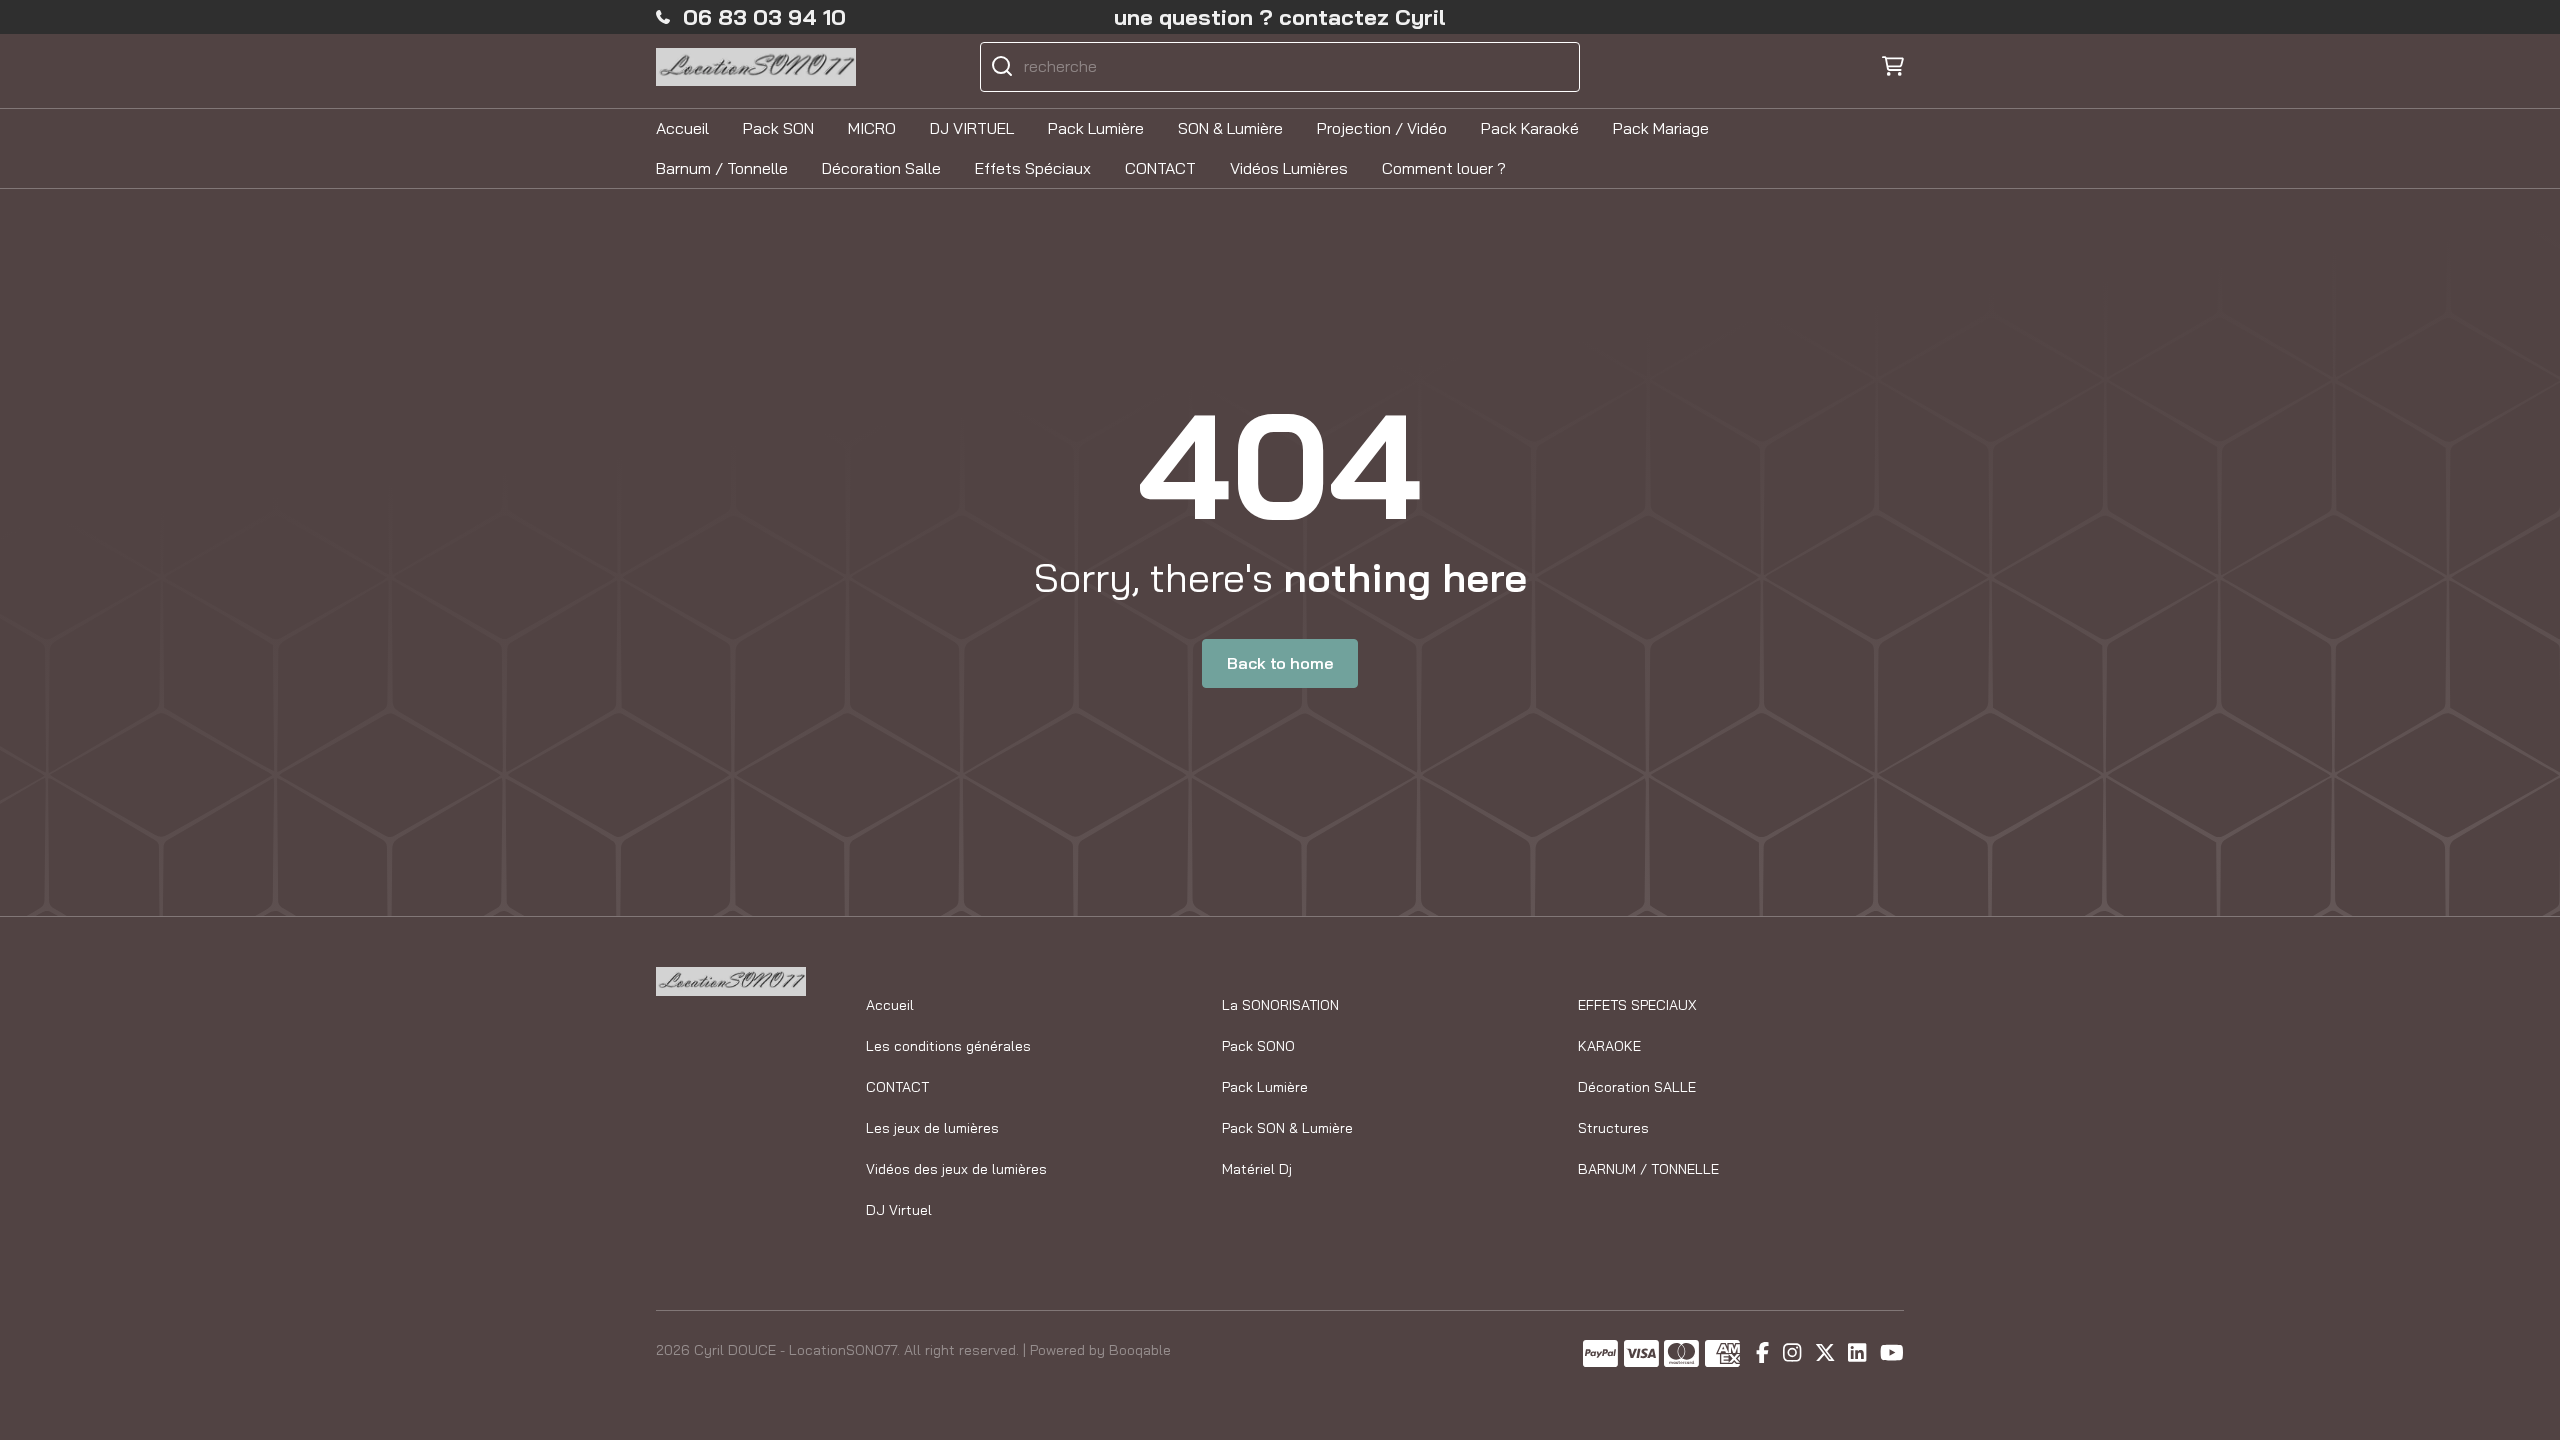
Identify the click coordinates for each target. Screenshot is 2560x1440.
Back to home (1279, 663)
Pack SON (778, 128)
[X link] (1825, 1354)
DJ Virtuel (899, 1210)
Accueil (682, 128)
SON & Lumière (1230, 128)
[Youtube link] (1892, 1354)
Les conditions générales (948, 1046)
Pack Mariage (1661, 128)
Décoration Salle (881, 168)
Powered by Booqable (1100, 1350)
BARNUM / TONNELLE (1648, 1169)
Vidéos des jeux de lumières (956, 1169)
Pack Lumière (1096, 128)
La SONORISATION (1280, 1005)
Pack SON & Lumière (1287, 1128)
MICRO (872, 128)
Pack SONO (1258, 1046)
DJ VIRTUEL (972, 128)
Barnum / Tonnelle (722, 168)
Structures (1613, 1128)
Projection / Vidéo (1382, 128)
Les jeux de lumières (932, 1128)
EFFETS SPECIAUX (1637, 1005)
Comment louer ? (1444, 168)
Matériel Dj (1257, 1169)
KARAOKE (1609, 1046)
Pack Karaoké (1530, 128)
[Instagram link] (1792, 1354)
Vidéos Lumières (1289, 168)
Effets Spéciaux (1033, 168)
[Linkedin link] (1857, 1354)
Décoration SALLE (1637, 1087)
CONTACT (1160, 168)
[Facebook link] (1762, 1354)
